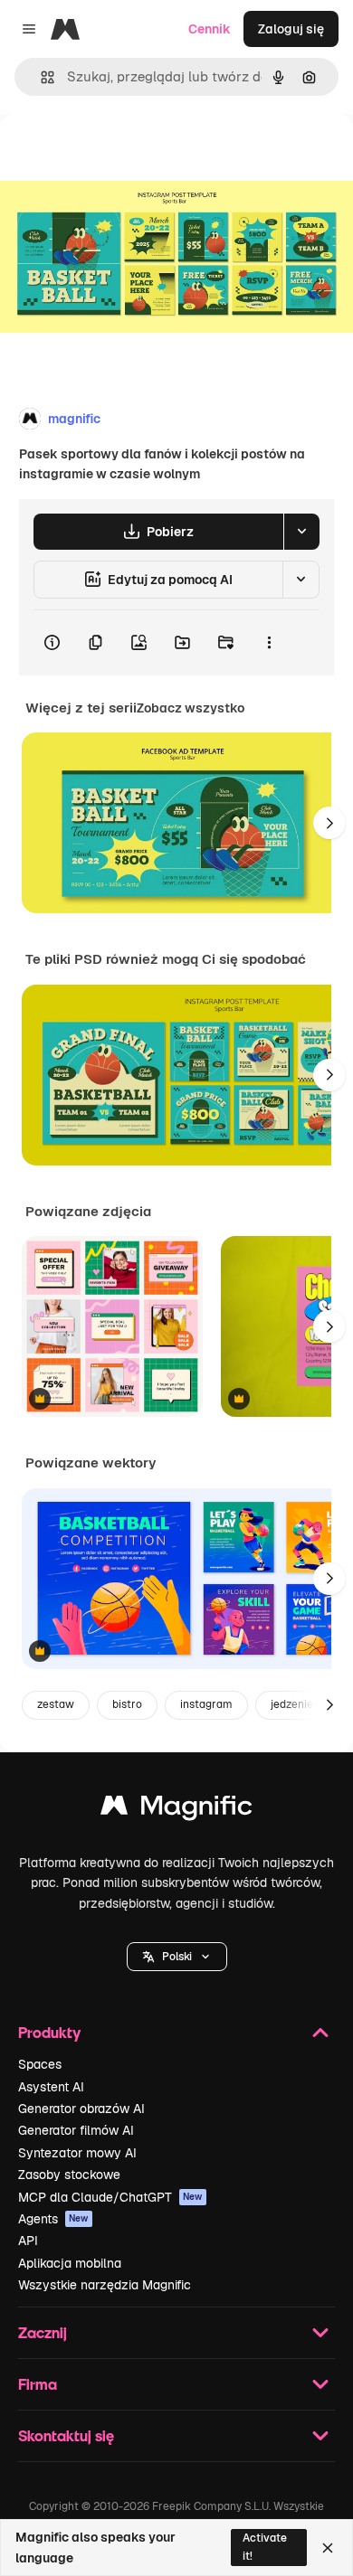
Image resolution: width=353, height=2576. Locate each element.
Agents (53, 2219)
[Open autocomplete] (40, 77)
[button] (177, 1957)
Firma (38, 2384)
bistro (127, 1704)
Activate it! (265, 2547)
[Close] (328, 2548)
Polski (177, 1957)
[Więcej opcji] (269, 643)
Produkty (49, 2032)
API (28, 2241)
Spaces (40, 2064)
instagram (206, 1704)
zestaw (56, 1704)
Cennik (210, 29)
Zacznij (43, 2332)
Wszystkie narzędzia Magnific (105, 2285)
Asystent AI (51, 2087)
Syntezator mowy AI (77, 2153)
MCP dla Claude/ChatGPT (110, 2197)
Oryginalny (125, 155)
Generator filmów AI (76, 2130)
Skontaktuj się (66, 2435)
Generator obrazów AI (81, 2109)
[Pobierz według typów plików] (301, 532)
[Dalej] (329, 823)
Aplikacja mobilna (70, 2263)
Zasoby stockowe (69, 2175)
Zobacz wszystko (191, 708)
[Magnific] (176, 1810)
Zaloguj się (291, 29)
